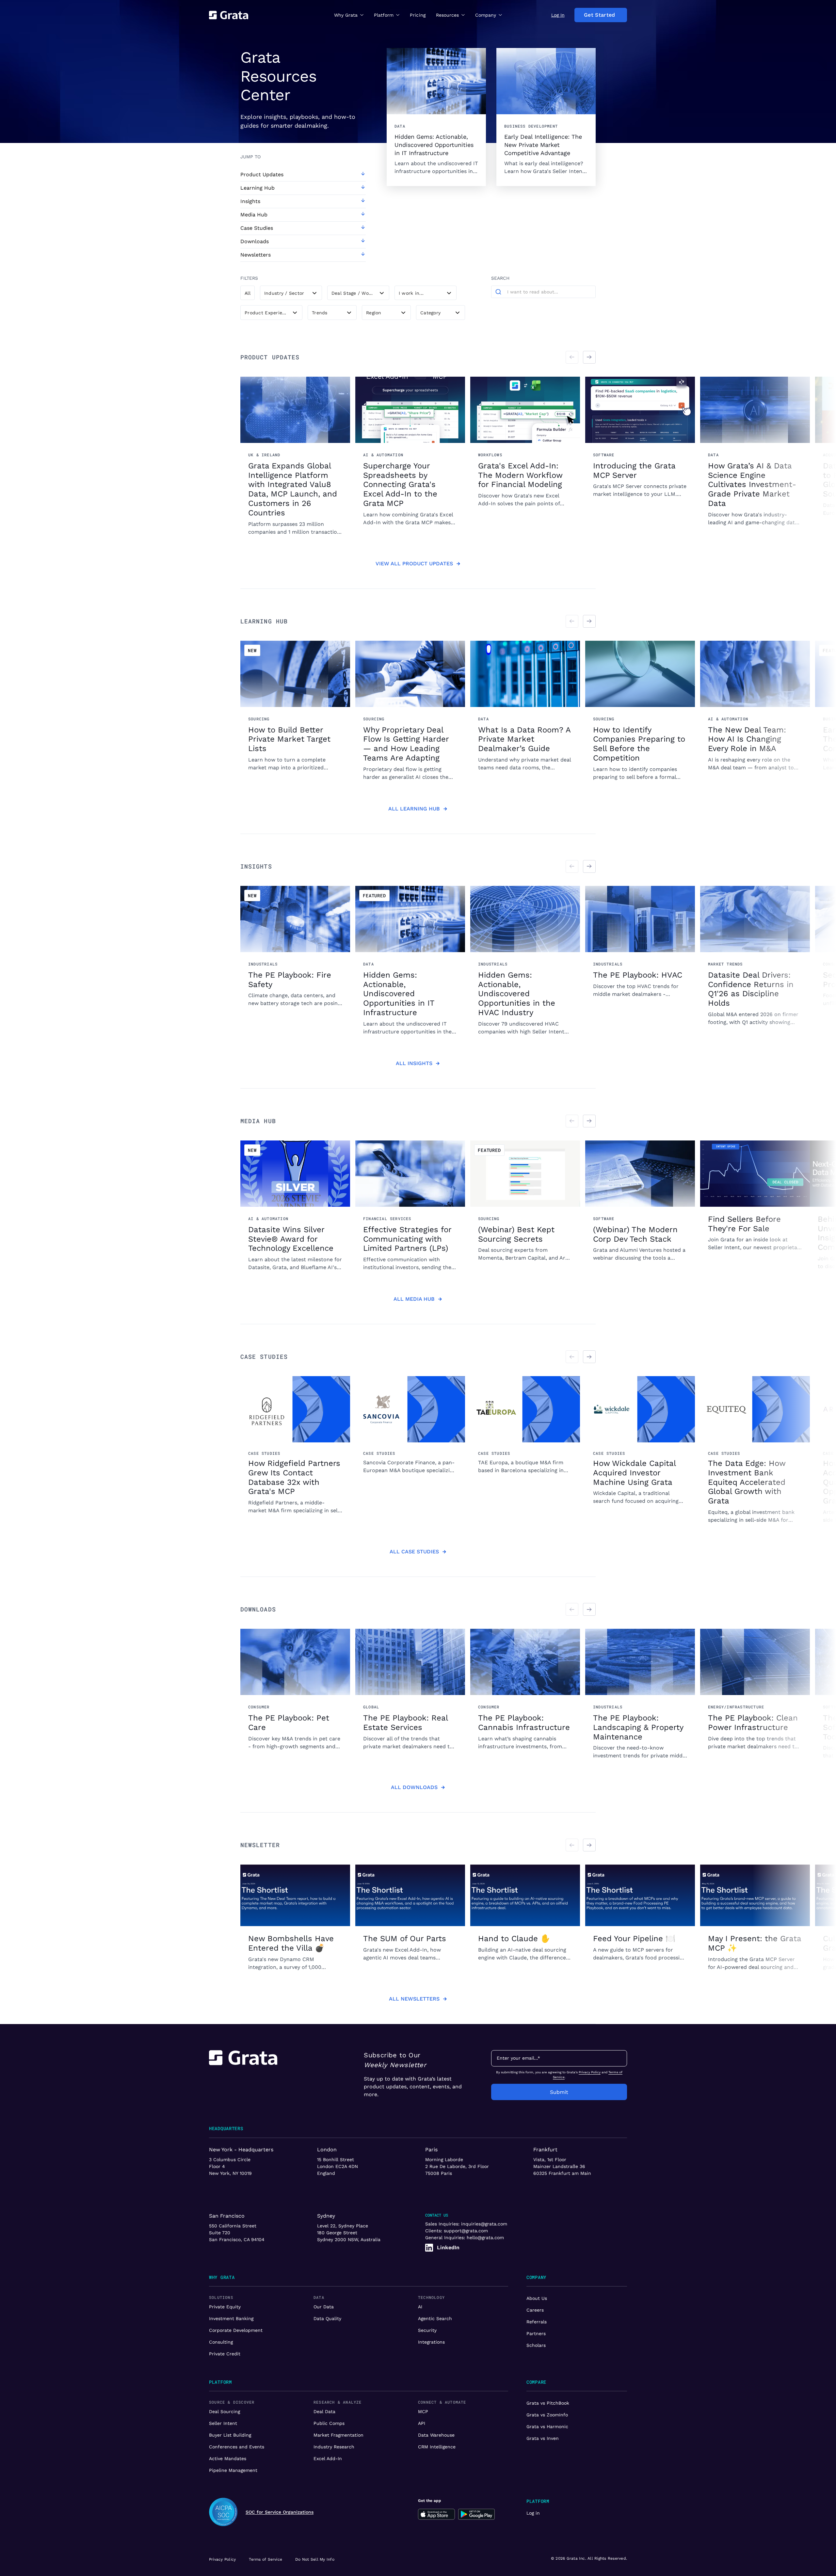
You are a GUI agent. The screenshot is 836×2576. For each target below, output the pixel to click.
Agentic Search (435, 2318)
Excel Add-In (328, 2458)
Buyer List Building (230, 2435)
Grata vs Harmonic (547, 2427)
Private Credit (225, 2354)
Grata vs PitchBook (548, 2403)
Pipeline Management (233, 2470)
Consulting (221, 2342)
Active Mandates (228, 2458)
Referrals (537, 2322)
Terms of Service (265, 2559)
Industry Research (334, 2447)
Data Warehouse (436, 2435)
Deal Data (324, 2411)
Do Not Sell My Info (315, 2559)
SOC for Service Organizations (280, 2512)
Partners (536, 2333)
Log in (533, 2513)
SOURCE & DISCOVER (232, 2402)
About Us (537, 2298)
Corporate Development (236, 2330)
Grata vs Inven (543, 2438)
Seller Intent (223, 2423)
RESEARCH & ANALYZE (338, 2402)
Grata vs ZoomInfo (547, 2415)
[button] (349, 15)
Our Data (324, 2307)
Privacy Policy (590, 2072)
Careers (535, 2310)
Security (427, 2330)
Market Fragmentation (338, 2435)
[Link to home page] (243, 2075)
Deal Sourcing (225, 2411)
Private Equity (225, 2307)
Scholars (536, 2345)
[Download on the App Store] (436, 2514)
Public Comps (329, 2423)
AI (420, 2307)
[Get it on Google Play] (477, 2514)
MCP (423, 2411)
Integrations (431, 2342)
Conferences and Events (237, 2447)
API (422, 2423)
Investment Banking (231, 2318)
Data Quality (327, 2318)
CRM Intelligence (437, 2447)
